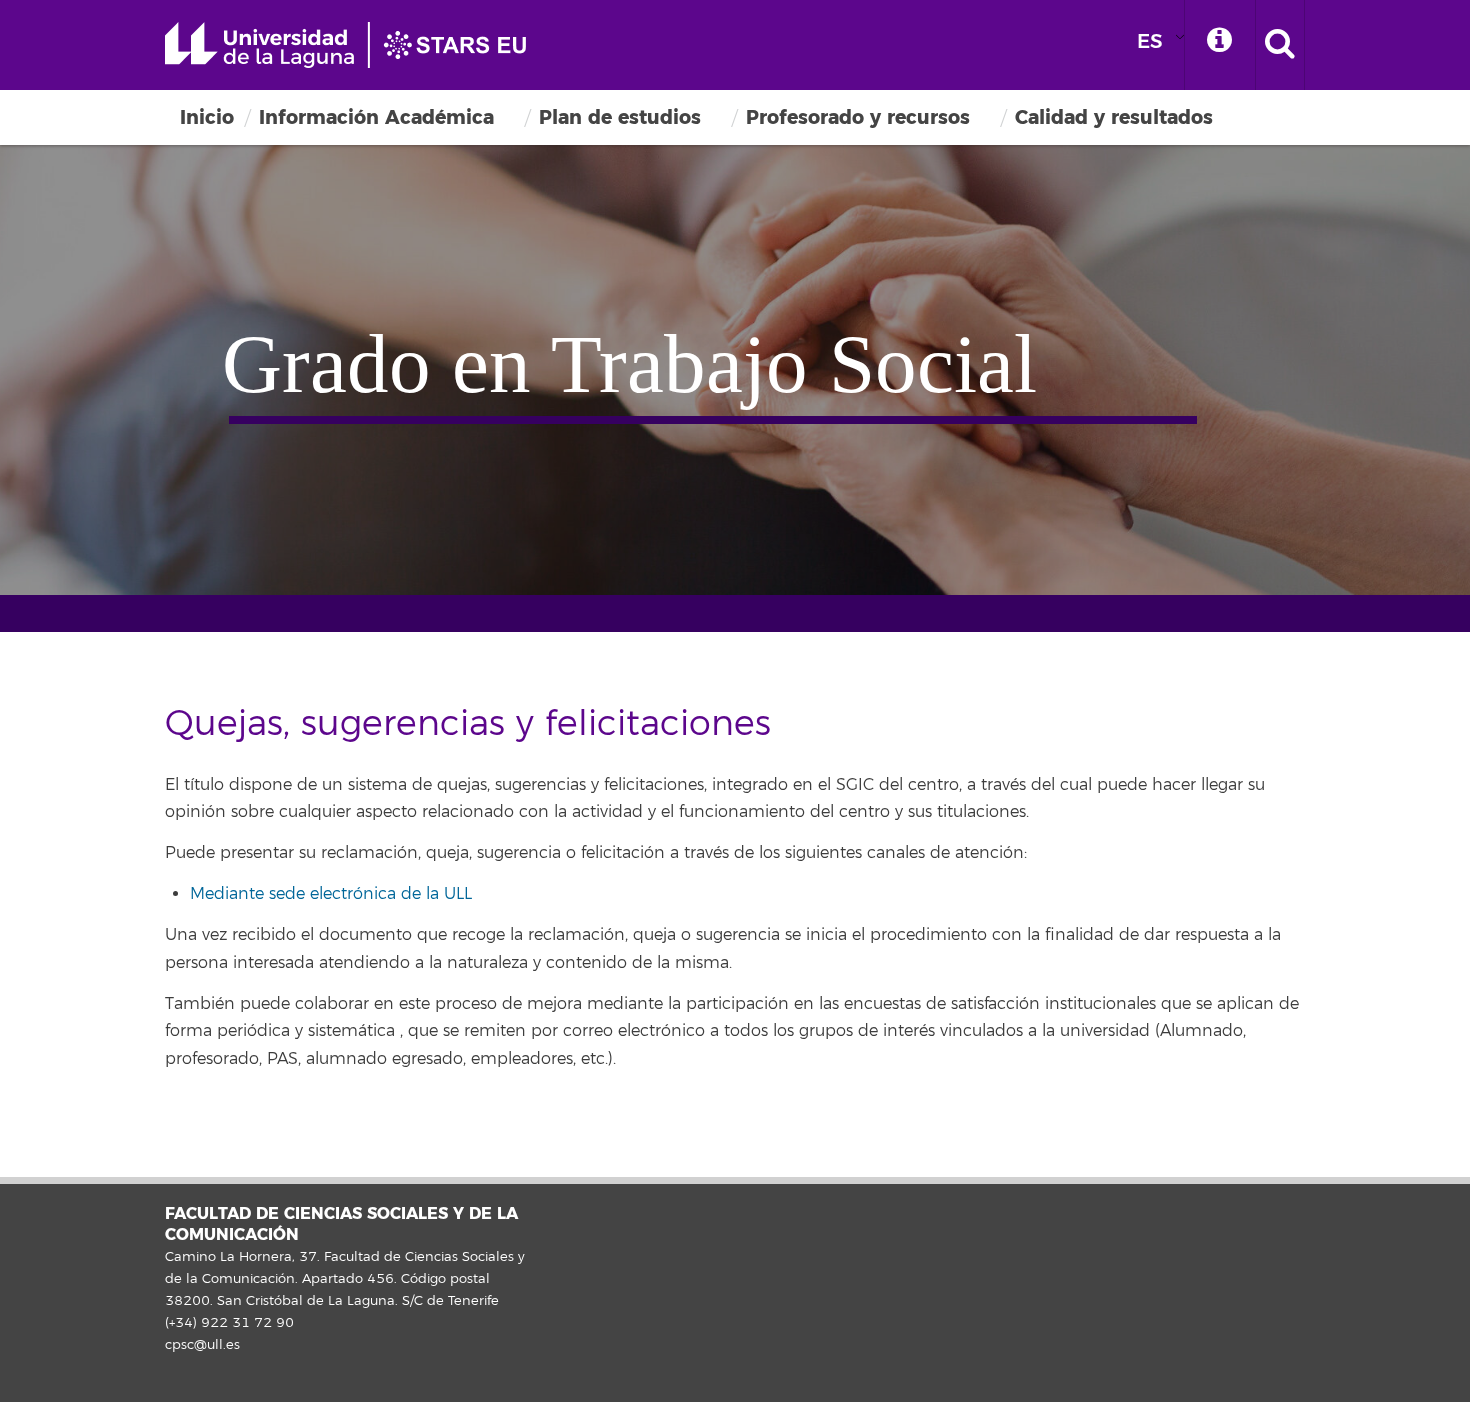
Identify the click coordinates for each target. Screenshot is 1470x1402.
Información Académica (376, 117)
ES (1150, 41)
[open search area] (1280, 45)
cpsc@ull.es (202, 1345)
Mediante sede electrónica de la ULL (331, 894)
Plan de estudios (620, 117)
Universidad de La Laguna (355, 45)
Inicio (207, 117)
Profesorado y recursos (858, 117)
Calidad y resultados (1114, 117)
